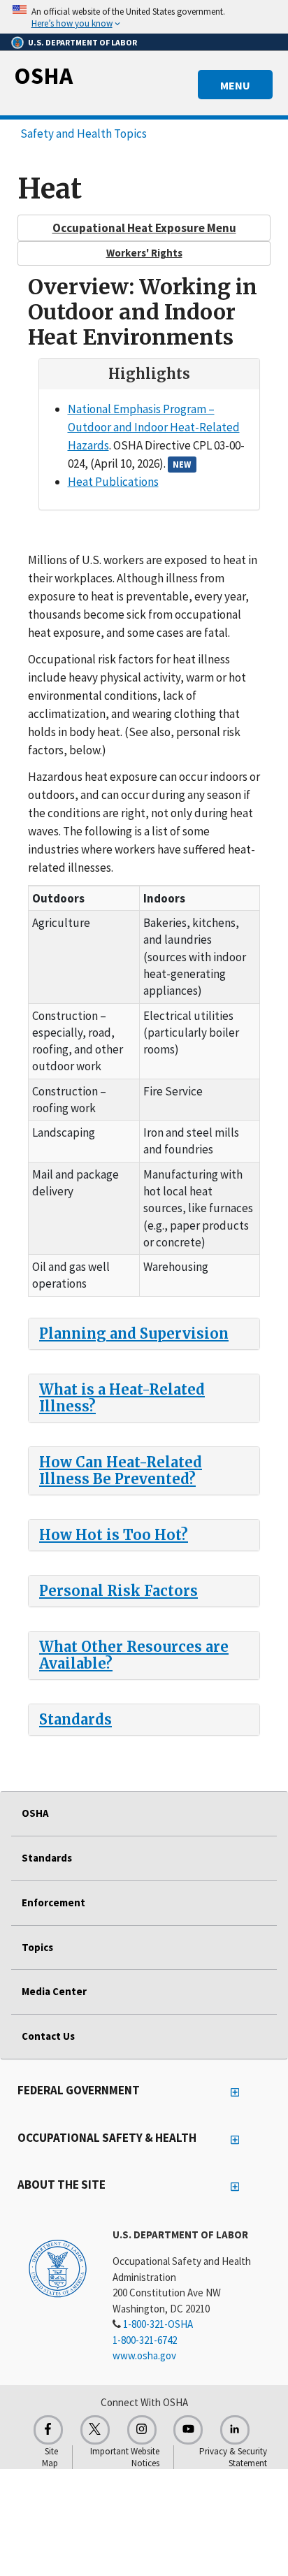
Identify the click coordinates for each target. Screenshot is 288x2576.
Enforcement (53, 1902)
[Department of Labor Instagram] (142, 2430)
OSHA (43, 75)
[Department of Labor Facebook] (48, 2430)
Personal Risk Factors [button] (118, 1591)
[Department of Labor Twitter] (95, 2430)
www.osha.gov (144, 2355)
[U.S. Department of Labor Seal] (58, 2268)
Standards (47, 1858)
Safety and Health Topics (84, 134)
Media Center (54, 1991)
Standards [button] (75, 1719)
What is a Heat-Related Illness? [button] (122, 1398)
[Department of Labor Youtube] (188, 2430)
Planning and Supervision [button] (134, 1333)
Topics (37, 1947)
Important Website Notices (125, 2457)
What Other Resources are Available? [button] (134, 1655)
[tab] (144, 1334)
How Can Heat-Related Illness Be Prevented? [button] (121, 1470)
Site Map (50, 2457)
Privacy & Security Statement (233, 2457)
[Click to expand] (144, 17)
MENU (235, 85)
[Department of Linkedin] (235, 2430)
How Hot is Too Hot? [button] (114, 1535)
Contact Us (48, 2036)
